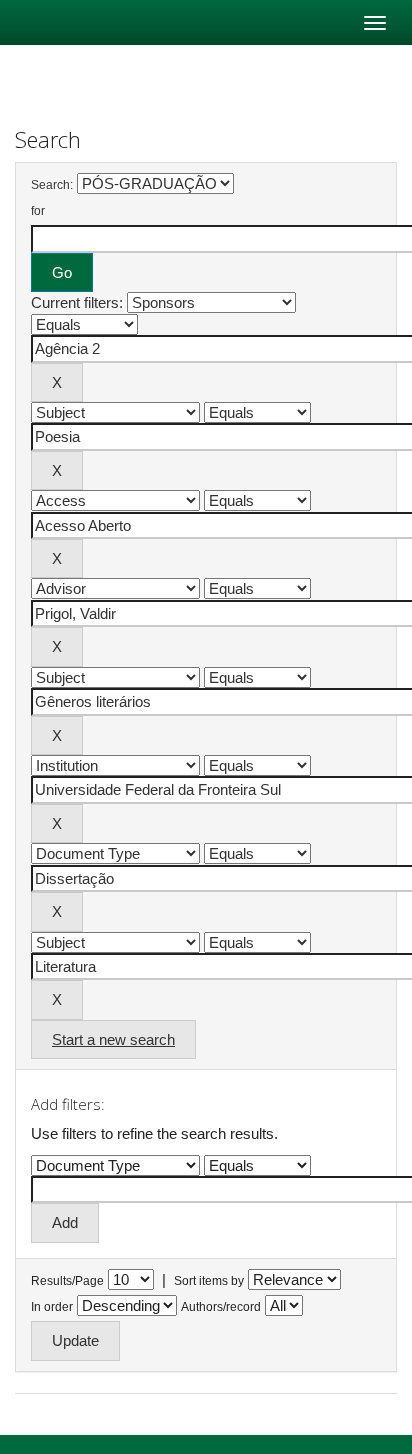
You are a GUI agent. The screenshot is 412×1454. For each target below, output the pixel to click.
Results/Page (67, 1281)
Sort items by (209, 1281)
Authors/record (221, 1307)
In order (52, 1307)
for (38, 211)
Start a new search (113, 1039)
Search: (52, 185)
